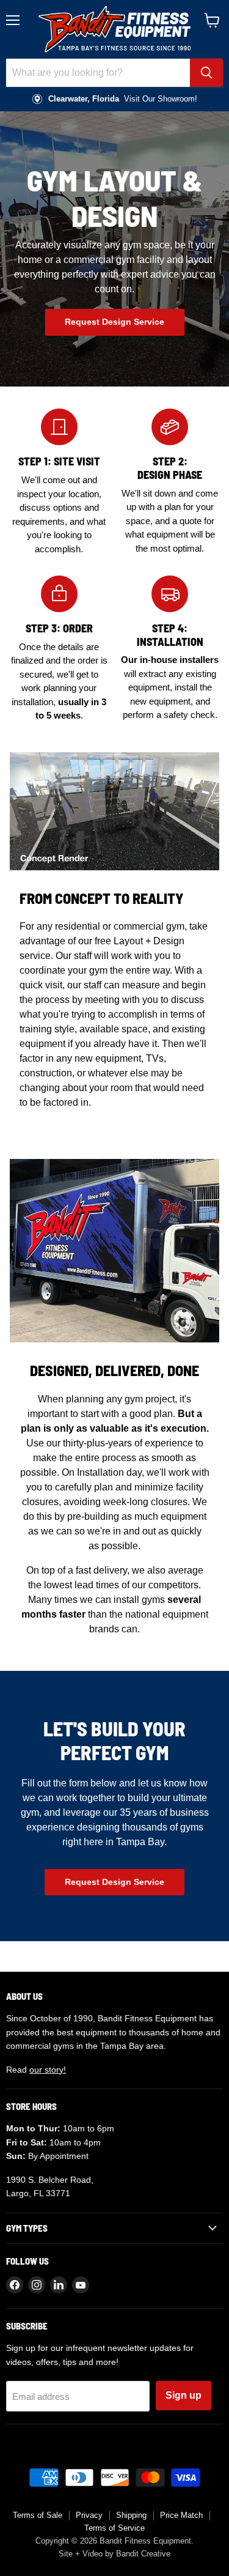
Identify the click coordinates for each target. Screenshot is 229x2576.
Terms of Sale (38, 2515)
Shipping (131, 2515)
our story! (48, 2070)
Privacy (89, 2515)
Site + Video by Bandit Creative (114, 2554)
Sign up (184, 2395)
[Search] (206, 73)
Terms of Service (114, 2528)
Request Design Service (114, 322)
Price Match (181, 2515)
